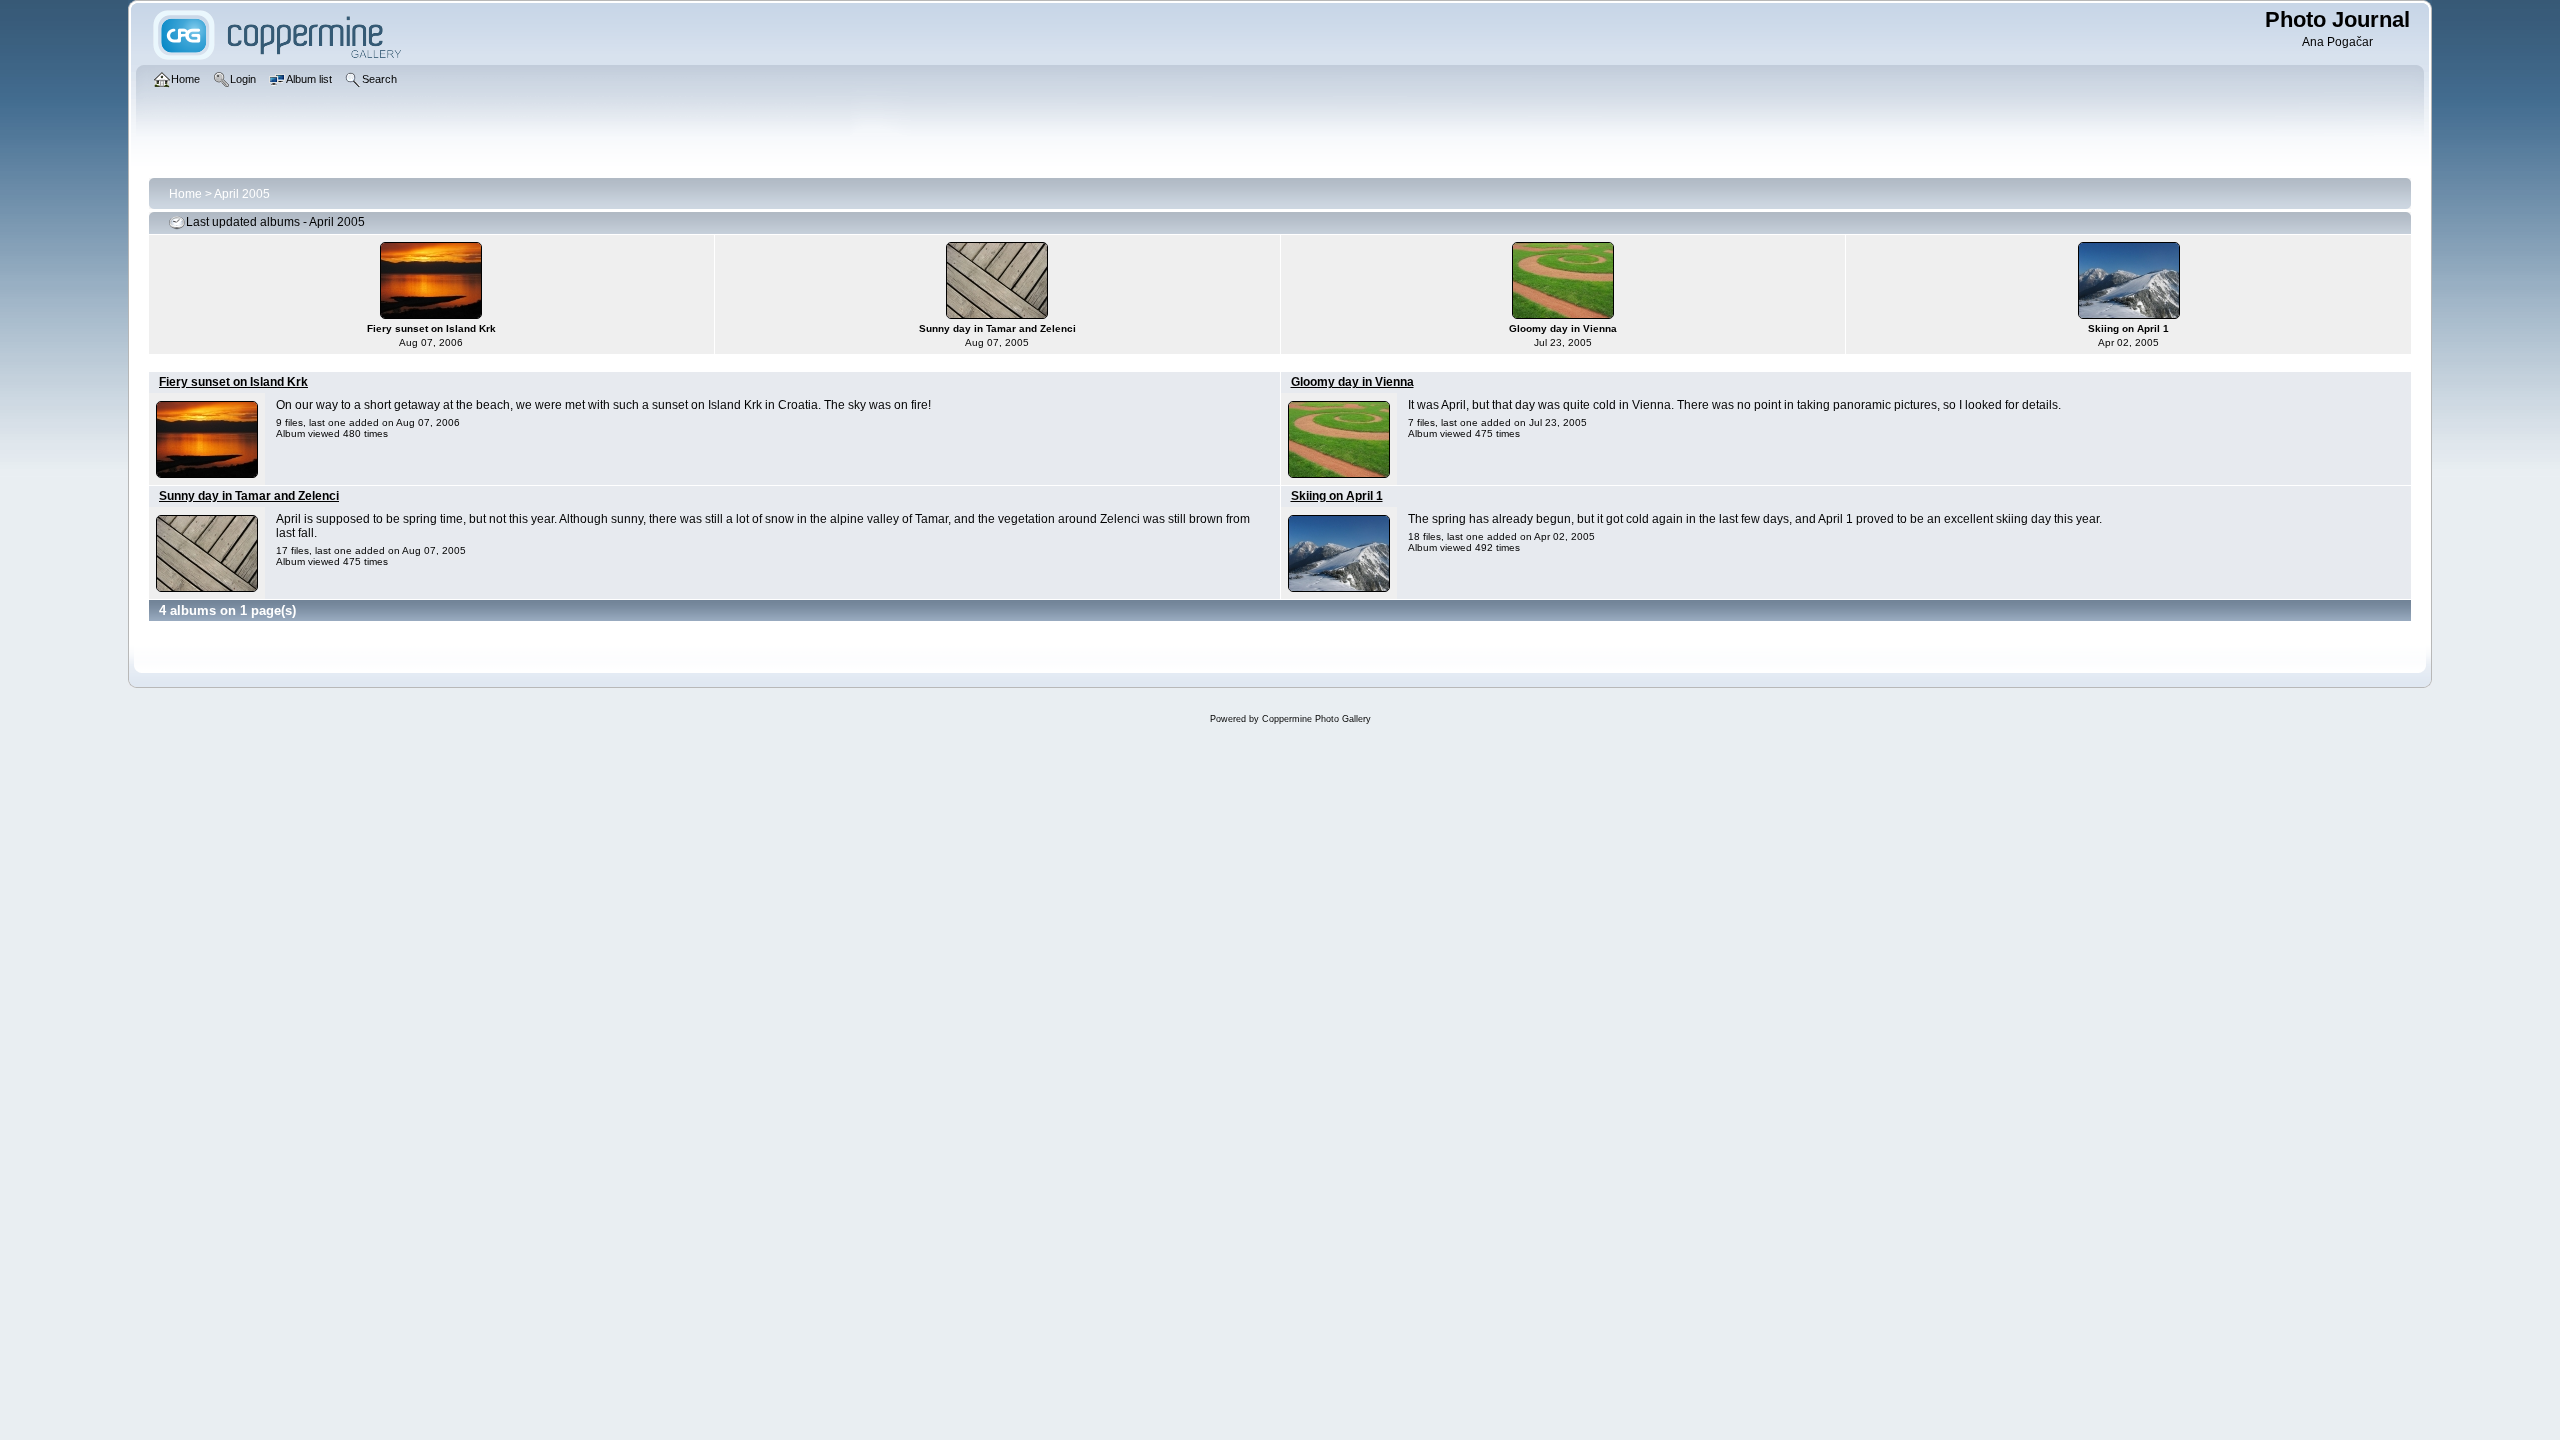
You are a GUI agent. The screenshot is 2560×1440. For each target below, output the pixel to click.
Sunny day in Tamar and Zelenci (249, 496)
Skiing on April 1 (1337, 496)
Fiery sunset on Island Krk (233, 382)
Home (185, 194)
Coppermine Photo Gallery (1316, 719)
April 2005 (242, 194)
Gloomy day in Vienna (1352, 382)
